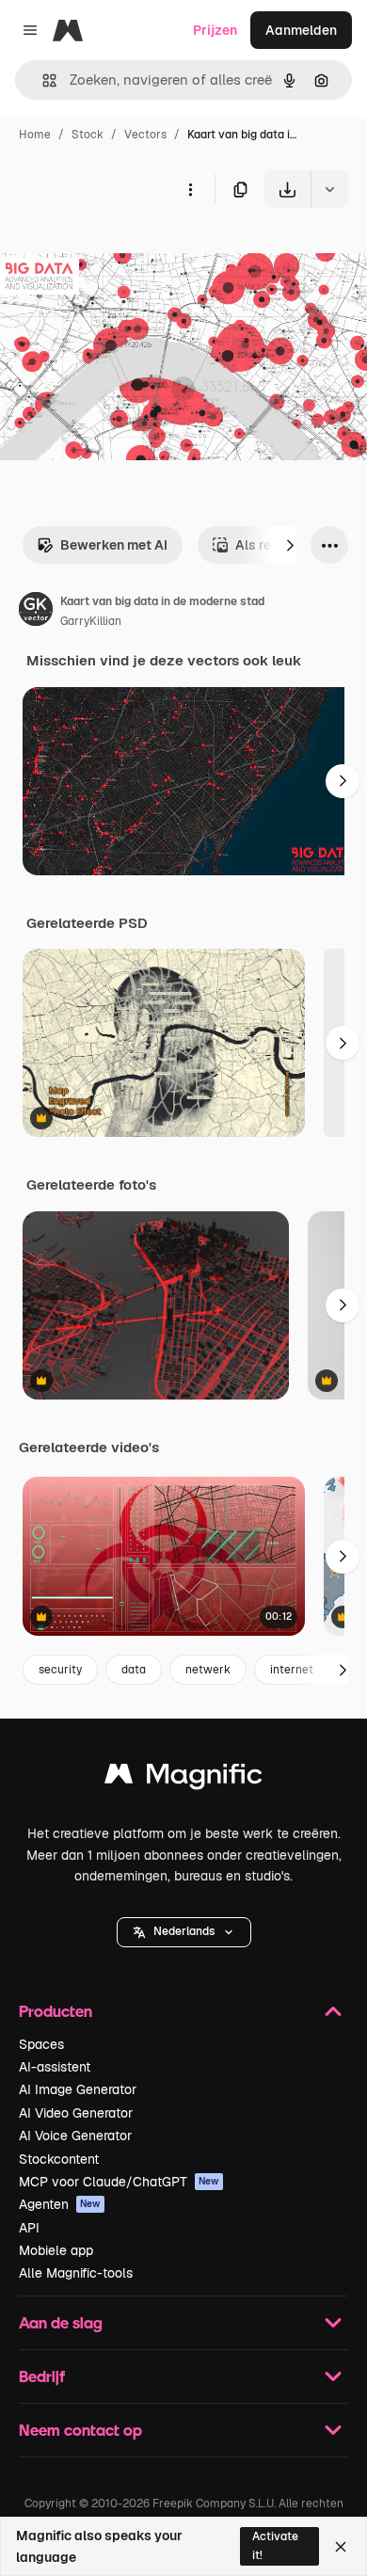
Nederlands (184, 1931)
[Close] (341, 2547)
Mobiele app (56, 2250)
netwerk (208, 1670)
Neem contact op (80, 2430)
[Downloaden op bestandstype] (329, 189)
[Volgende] (290, 545)
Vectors (145, 135)
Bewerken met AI (114, 545)
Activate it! (275, 2545)
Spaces (41, 2044)
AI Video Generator (76, 2113)
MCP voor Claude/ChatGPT (119, 2182)
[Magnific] (183, 1778)
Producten (56, 2011)
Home (35, 135)
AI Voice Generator (75, 2136)
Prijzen (215, 30)
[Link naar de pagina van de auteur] (36, 612)
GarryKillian (91, 621)
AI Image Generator (78, 2089)
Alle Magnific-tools (76, 2273)
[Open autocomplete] (42, 80)
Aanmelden (301, 30)
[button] (184, 1932)
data (134, 1670)
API (29, 2228)
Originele (124, 252)
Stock (88, 135)
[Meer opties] (190, 189)
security (60, 1670)
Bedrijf (42, 2376)
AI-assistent (55, 2067)
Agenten (60, 2204)
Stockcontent (59, 2159)
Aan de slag (61, 2322)
